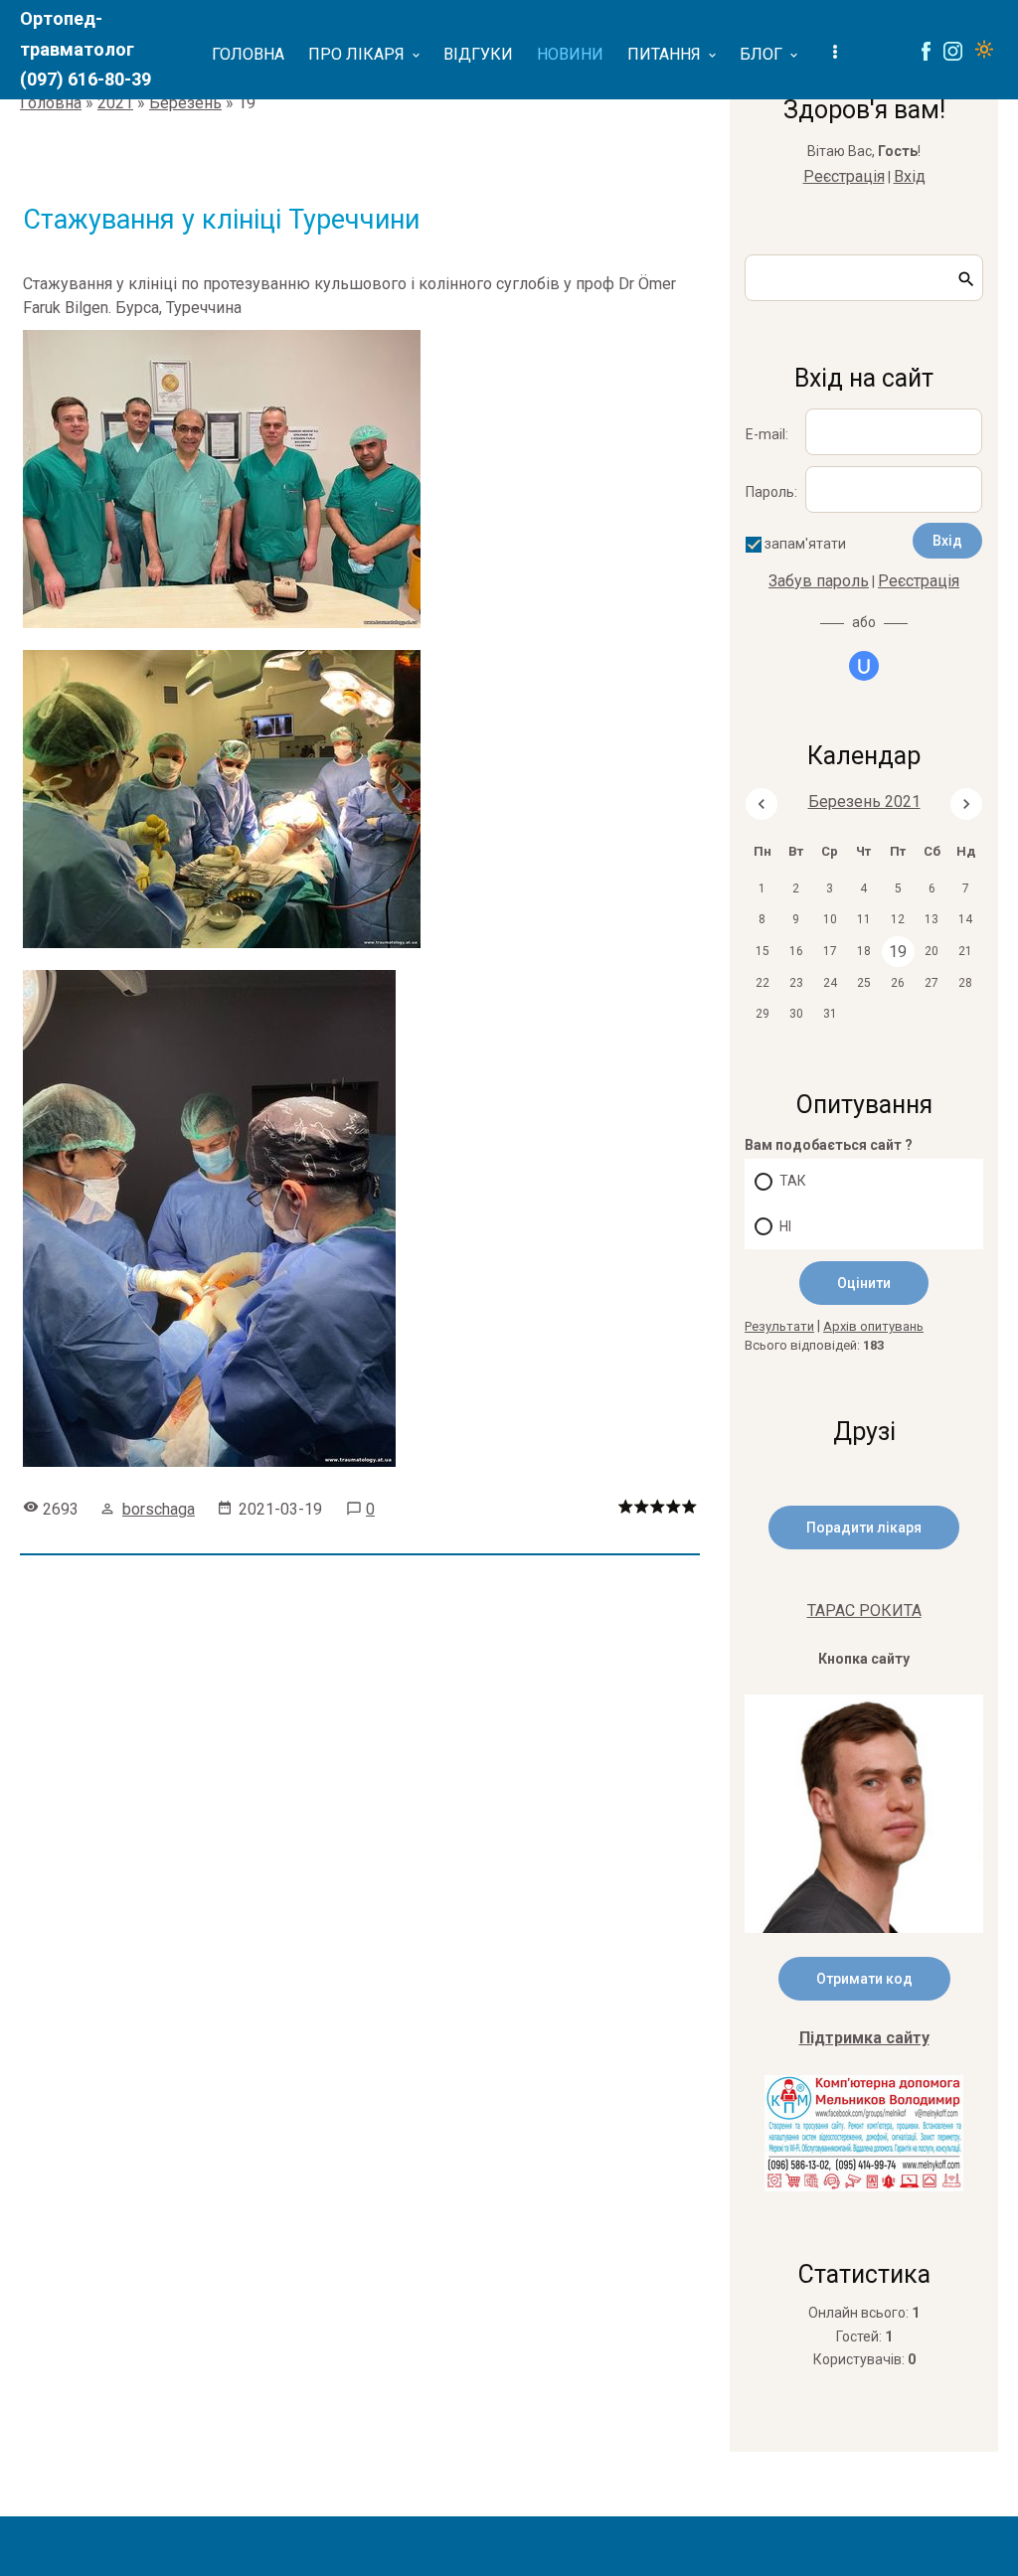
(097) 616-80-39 (85, 79)
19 (898, 952)
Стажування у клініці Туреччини (221, 220)
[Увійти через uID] (864, 666)
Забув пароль (819, 581)
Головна (51, 103)
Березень (185, 103)
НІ (785, 1226)
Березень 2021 (864, 802)
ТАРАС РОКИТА (864, 1610)
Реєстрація (844, 176)
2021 (115, 103)
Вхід (910, 176)
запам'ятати (805, 544)
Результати (779, 1326)
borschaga (159, 1509)
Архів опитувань (873, 1326)
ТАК (793, 1181)
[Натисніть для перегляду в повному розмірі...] (232, 628)
